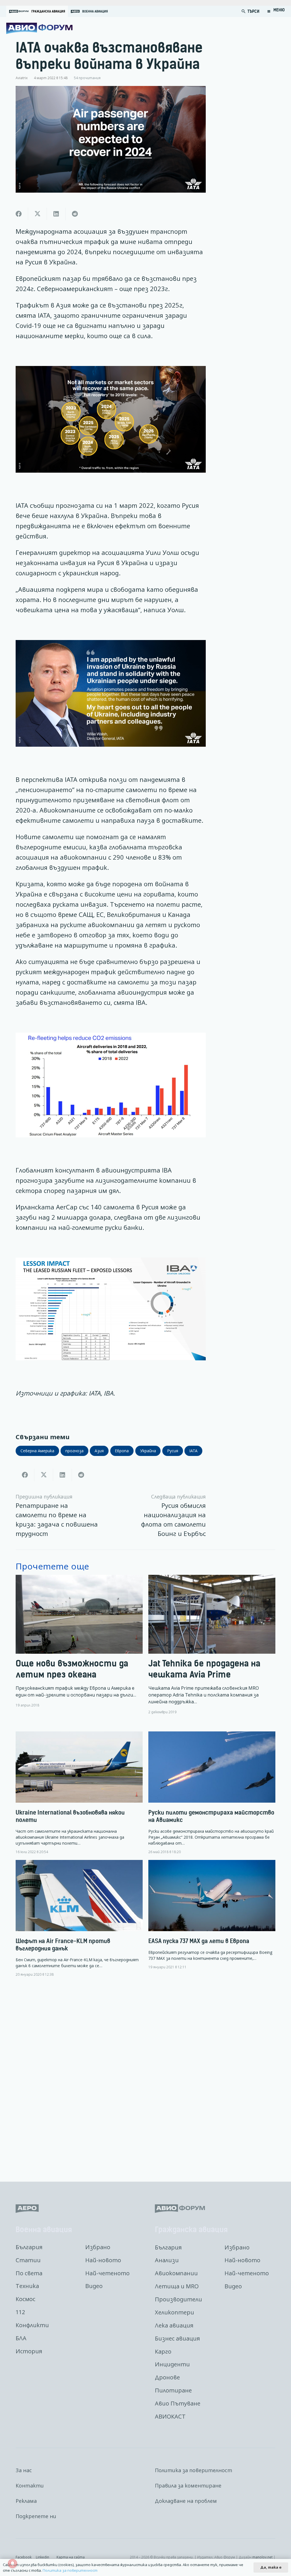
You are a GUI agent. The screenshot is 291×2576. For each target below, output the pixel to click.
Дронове (167, 2377)
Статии (28, 2260)
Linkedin (42, 2557)
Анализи (167, 2260)
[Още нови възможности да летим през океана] (79, 1645)
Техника (27, 2286)
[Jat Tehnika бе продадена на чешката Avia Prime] (212, 1645)
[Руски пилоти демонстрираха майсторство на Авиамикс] (212, 1793)
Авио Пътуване (178, 2403)
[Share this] (19, 214)
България (29, 2247)
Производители (178, 2299)
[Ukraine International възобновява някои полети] (79, 1793)
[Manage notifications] (13, 2564)
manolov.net (262, 2557)
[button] (244, 11)
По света (29, 2273)
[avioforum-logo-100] (39, 28)
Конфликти (32, 2325)
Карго (163, 2351)
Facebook (24, 2557)
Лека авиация (174, 2325)
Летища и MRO (177, 2286)
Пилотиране (173, 2390)
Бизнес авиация (177, 2338)
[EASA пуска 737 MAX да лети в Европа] (212, 1915)
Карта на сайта (71, 2557)
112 (20, 2312)
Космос (25, 2299)
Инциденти (172, 2364)
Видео (94, 2286)
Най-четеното (107, 2273)
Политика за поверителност (194, 2470)
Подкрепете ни (36, 2516)
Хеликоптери (174, 2312)
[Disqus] (145, 2075)
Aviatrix (22, 78)
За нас (24, 2470)
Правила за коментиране (188, 2485)
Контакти (30, 2485)
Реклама (26, 2501)
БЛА (21, 2338)
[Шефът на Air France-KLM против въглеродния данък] (79, 1918)
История (29, 2351)
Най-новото (103, 2260)
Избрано (98, 2247)
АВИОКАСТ (170, 2416)
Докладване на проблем (186, 2501)
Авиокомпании (176, 2273)
